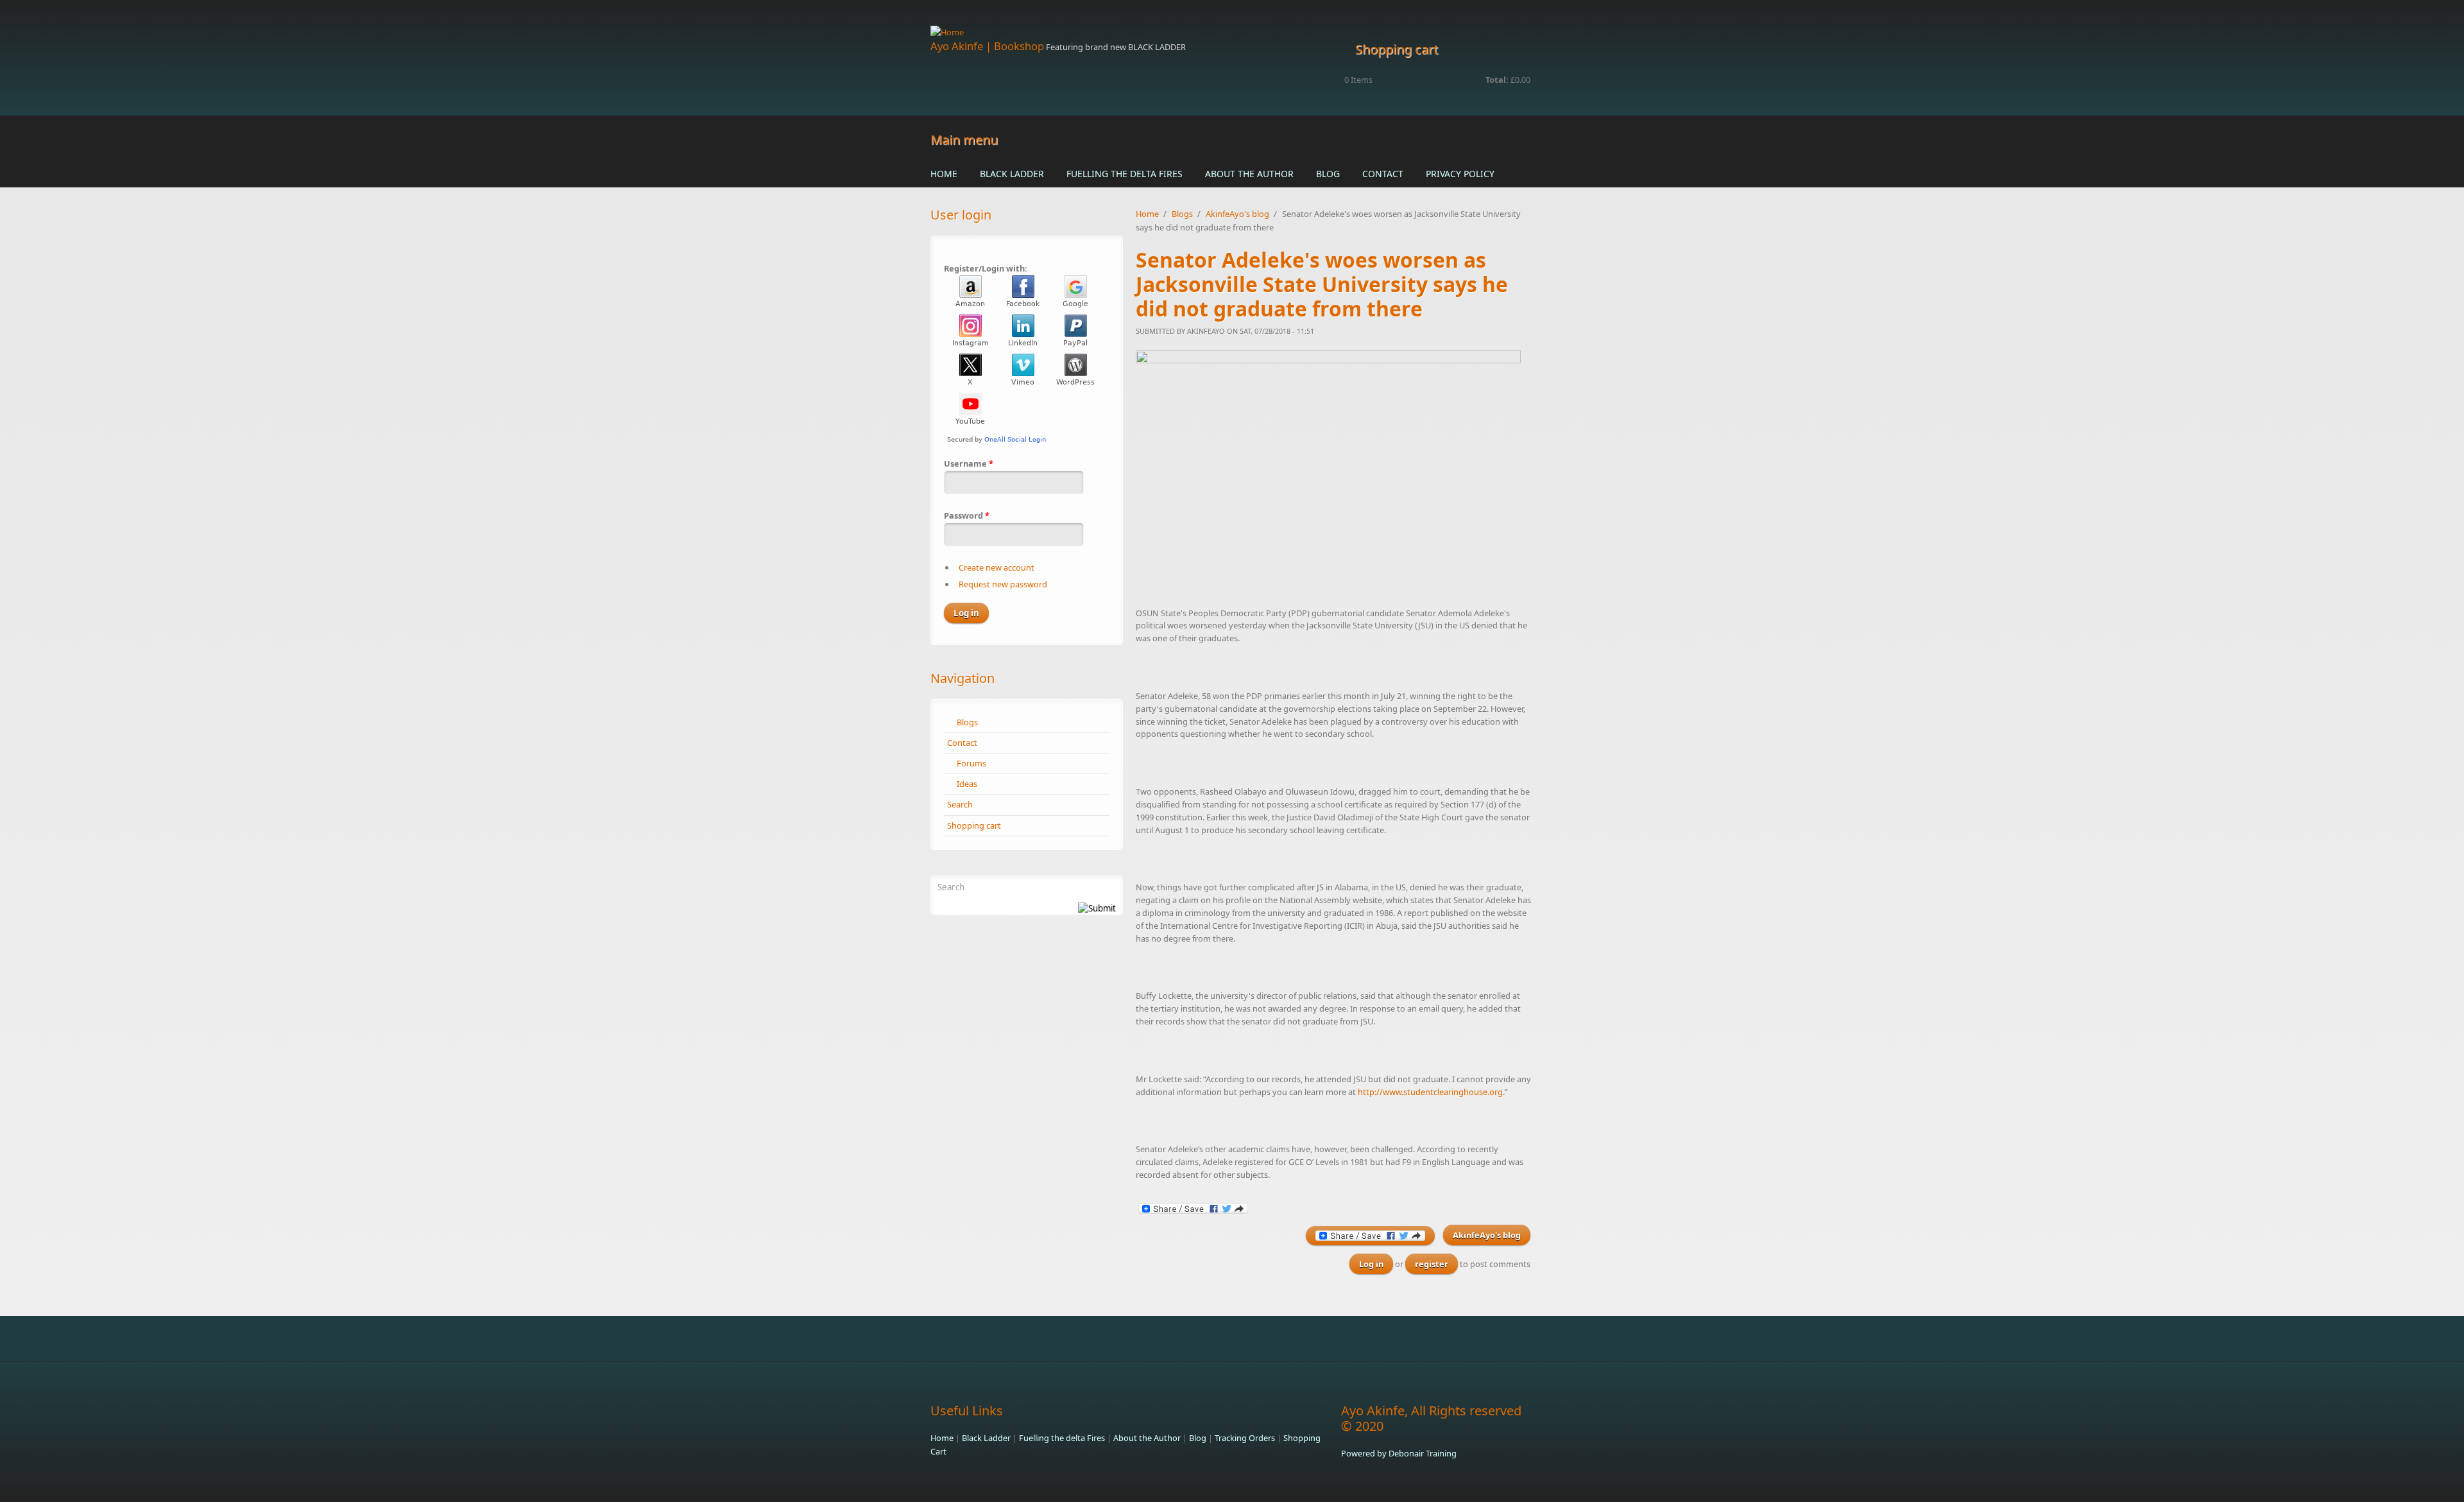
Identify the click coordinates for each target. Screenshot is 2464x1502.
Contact (1383, 174)
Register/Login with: (986, 268)
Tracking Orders (1245, 1438)
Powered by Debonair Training (1399, 1453)
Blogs (967, 722)
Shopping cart (974, 825)
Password (967, 515)
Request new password (1003, 584)
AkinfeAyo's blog (1237, 214)
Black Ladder (1012, 174)
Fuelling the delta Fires (1125, 174)
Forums (971, 763)
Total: (1497, 80)
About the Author (1249, 174)
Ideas (967, 784)
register (1432, 1264)
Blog (1328, 174)
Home (944, 174)
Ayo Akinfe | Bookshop (987, 46)
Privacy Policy (1460, 174)
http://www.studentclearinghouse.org (1430, 1092)
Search (960, 804)
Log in (1371, 1264)
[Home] (1129, 32)
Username (969, 463)
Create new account (997, 567)
